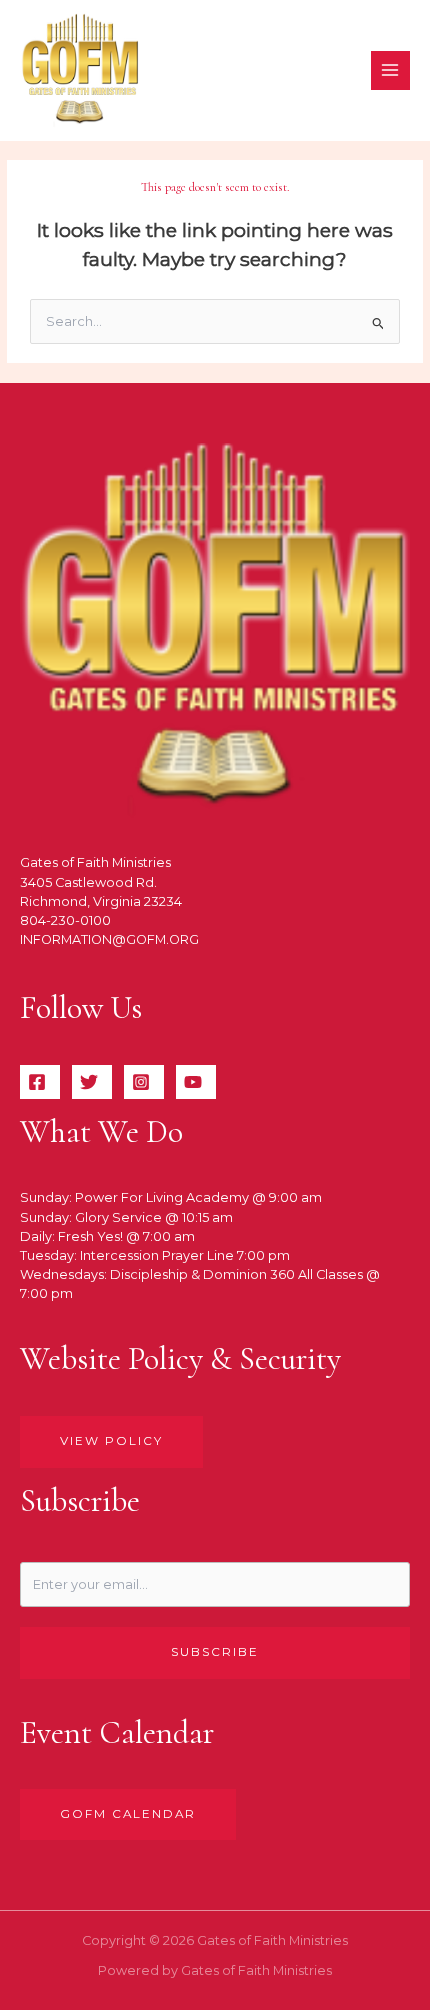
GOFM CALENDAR (128, 1814)
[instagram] (144, 1082)
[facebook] (40, 1082)
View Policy (111, 1441)
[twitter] (92, 1082)
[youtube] (196, 1082)
